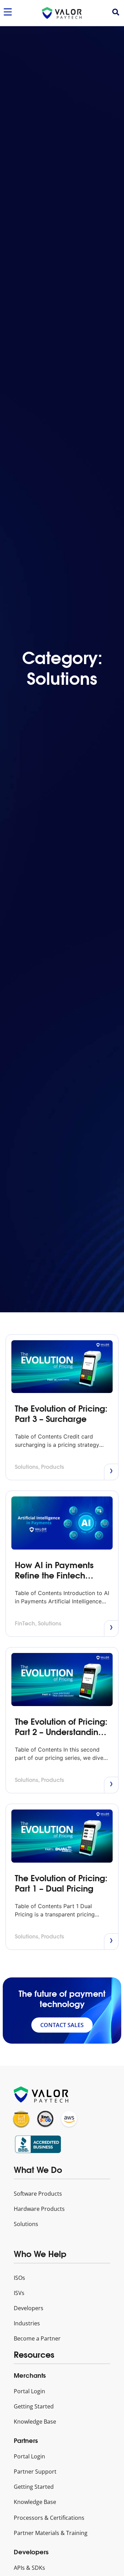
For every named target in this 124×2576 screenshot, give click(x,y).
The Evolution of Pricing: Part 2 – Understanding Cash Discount (61, 1732)
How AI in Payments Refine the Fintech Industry (54, 1575)
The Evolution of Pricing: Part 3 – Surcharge (61, 1414)
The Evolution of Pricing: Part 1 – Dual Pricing (61, 1883)
